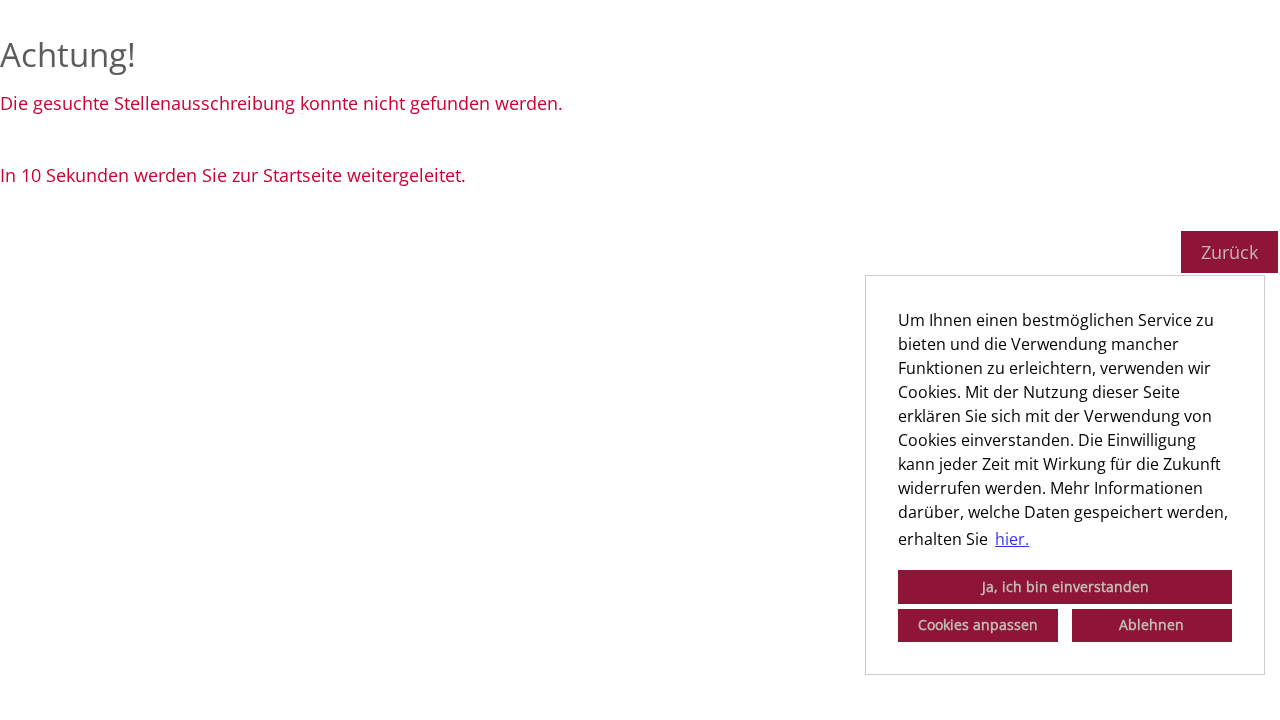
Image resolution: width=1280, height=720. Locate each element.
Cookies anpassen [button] (978, 624)
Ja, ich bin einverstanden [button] (1065, 586)
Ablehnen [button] (1151, 624)
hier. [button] (1012, 539)
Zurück (1229, 252)
